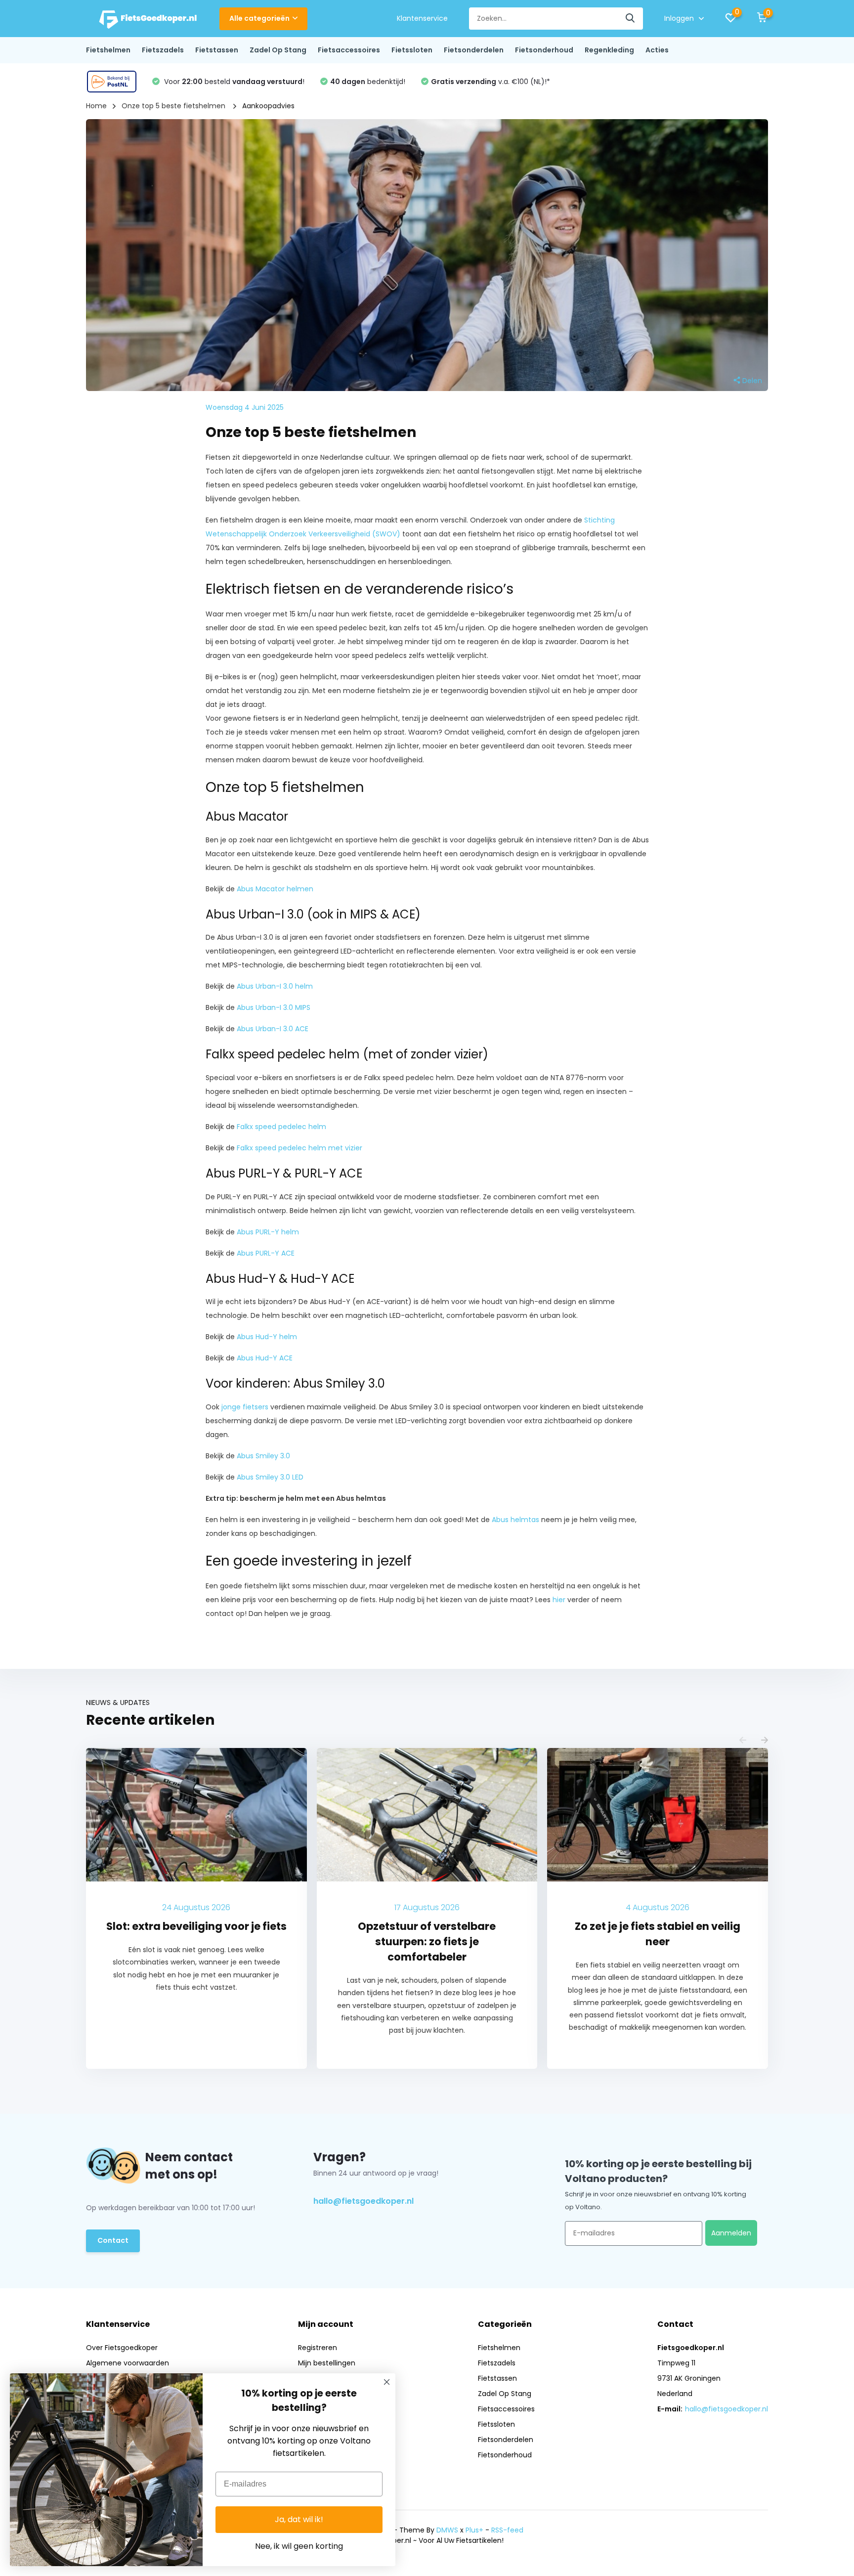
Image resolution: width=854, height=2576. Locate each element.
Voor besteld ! (233, 82)
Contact (113, 2240)
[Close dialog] (387, 2382)
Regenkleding (609, 50)
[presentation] (743, 1741)
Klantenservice (422, 18)
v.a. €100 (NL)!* (491, 82)
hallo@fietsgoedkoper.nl (363, 2201)
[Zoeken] (631, 19)
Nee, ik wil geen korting (299, 2546)
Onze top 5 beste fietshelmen (174, 106)
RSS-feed (507, 2530)
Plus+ (474, 2530)
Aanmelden (731, 2233)
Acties (657, 50)
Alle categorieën (259, 18)
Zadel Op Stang (278, 50)
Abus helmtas (515, 1520)
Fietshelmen (108, 50)
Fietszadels (163, 50)
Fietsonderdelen (474, 50)
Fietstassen (217, 50)
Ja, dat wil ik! (299, 2519)
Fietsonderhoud (544, 50)
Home (96, 106)
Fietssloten (412, 50)
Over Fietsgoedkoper (122, 2348)
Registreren (318, 2348)
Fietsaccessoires (349, 50)
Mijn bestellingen (327, 2363)
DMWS (447, 2530)
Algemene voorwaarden (128, 2363)
